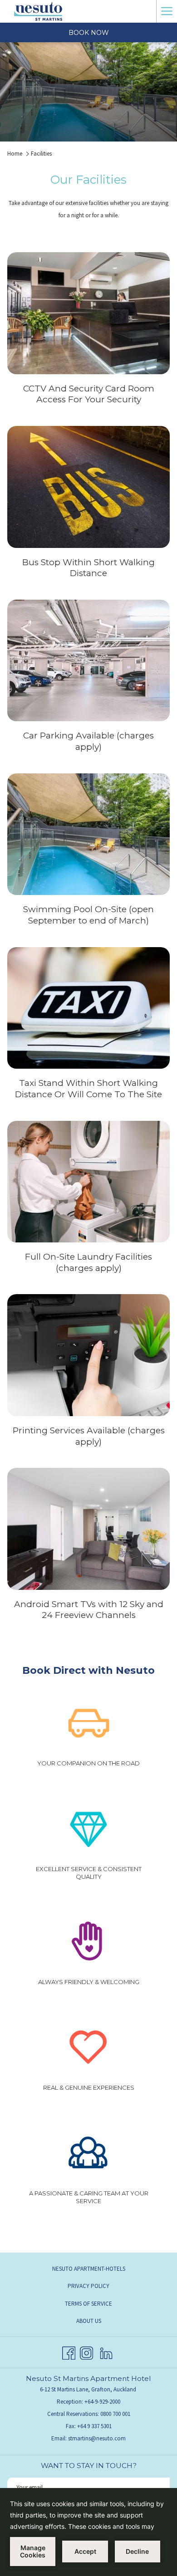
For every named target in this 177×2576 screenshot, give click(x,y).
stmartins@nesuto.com (97, 2438)
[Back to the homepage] (38, 11)
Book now (89, 33)
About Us (89, 2321)
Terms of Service (88, 2304)
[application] (88, 2532)
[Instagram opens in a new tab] (86, 2351)
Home (15, 154)
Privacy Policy (88, 2286)
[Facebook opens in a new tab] (69, 2351)
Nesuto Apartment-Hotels (89, 2269)
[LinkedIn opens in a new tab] (106, 2351)
